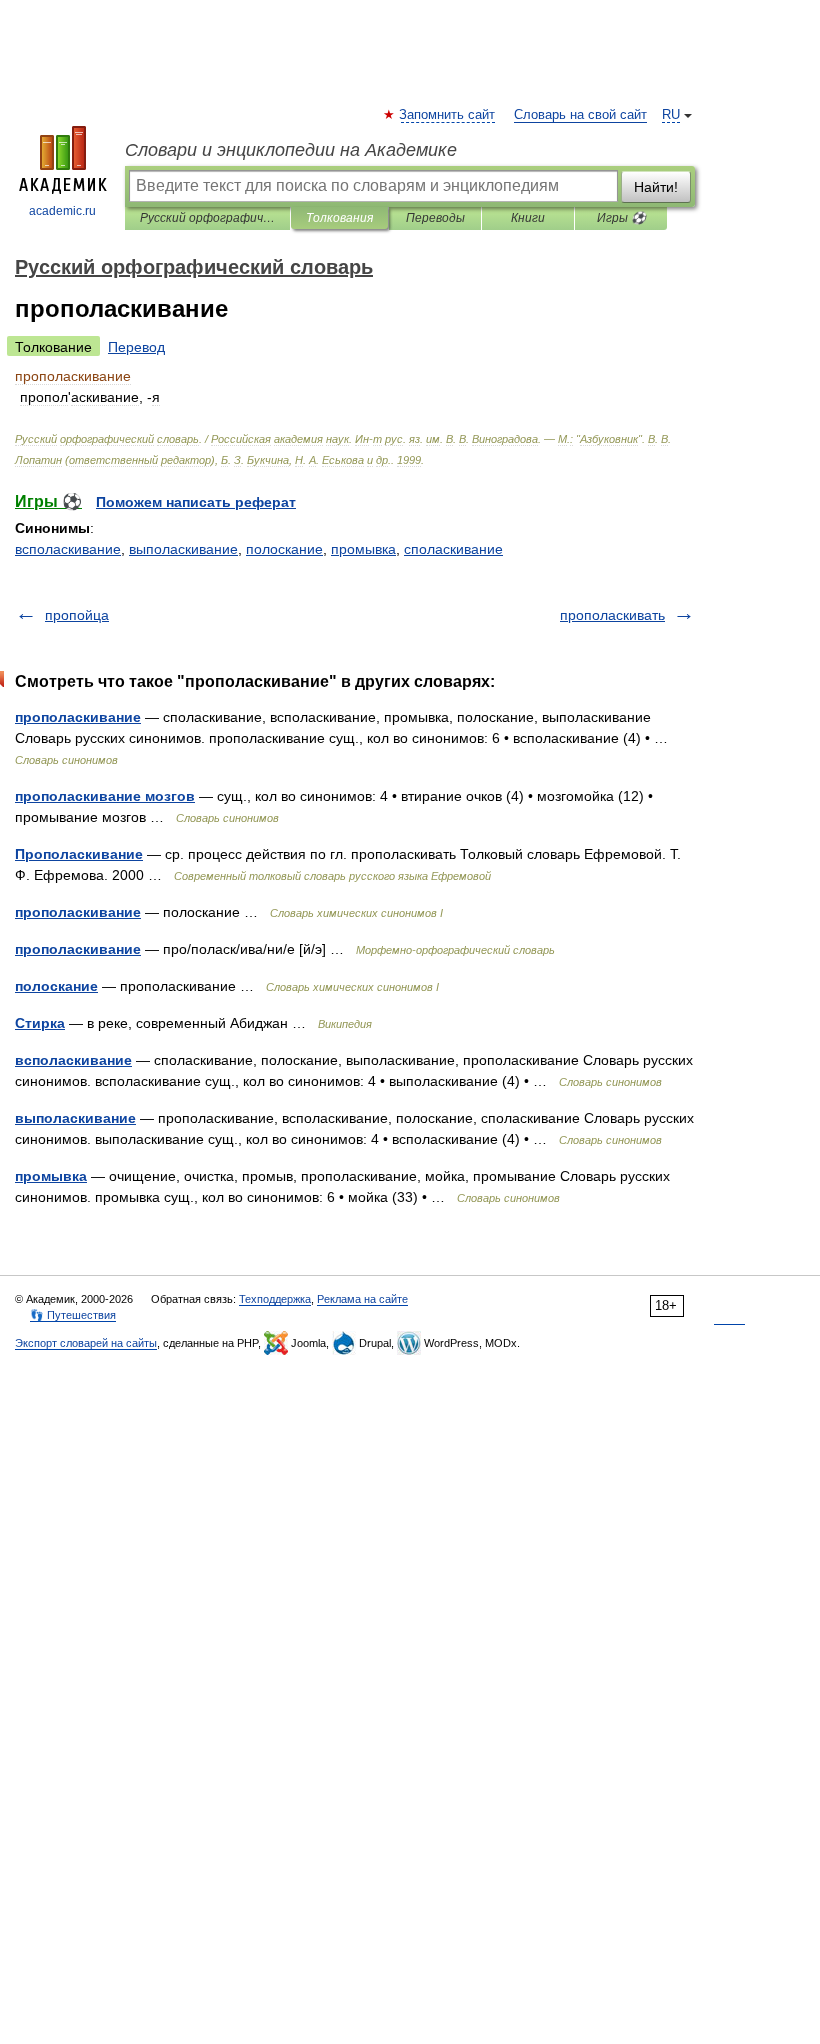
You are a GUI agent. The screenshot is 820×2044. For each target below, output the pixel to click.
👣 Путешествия (73, 1315)
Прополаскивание (79, 854)
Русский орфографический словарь (207, 218)
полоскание (284, 549)
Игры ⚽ (621, 218)
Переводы (435, 218)
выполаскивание (183, 549)
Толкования (339, 218)
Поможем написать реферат (196, 502)
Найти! (656, 187)
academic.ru (62, 211)
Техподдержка (275, 1299)
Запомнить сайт (448, 115)
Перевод (136, 347)
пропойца (77, 615)
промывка (363, 549)
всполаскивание (68, 549)
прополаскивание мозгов (105, 796)
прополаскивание (78, 717)
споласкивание (453, 549)
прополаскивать (612, 615)
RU (671, 115)
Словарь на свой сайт (580, 115)
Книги (528, 218)
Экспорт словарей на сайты (86, 1343)
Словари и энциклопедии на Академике (291, 150)
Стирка (40, 1023)
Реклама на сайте (362, 1299)
